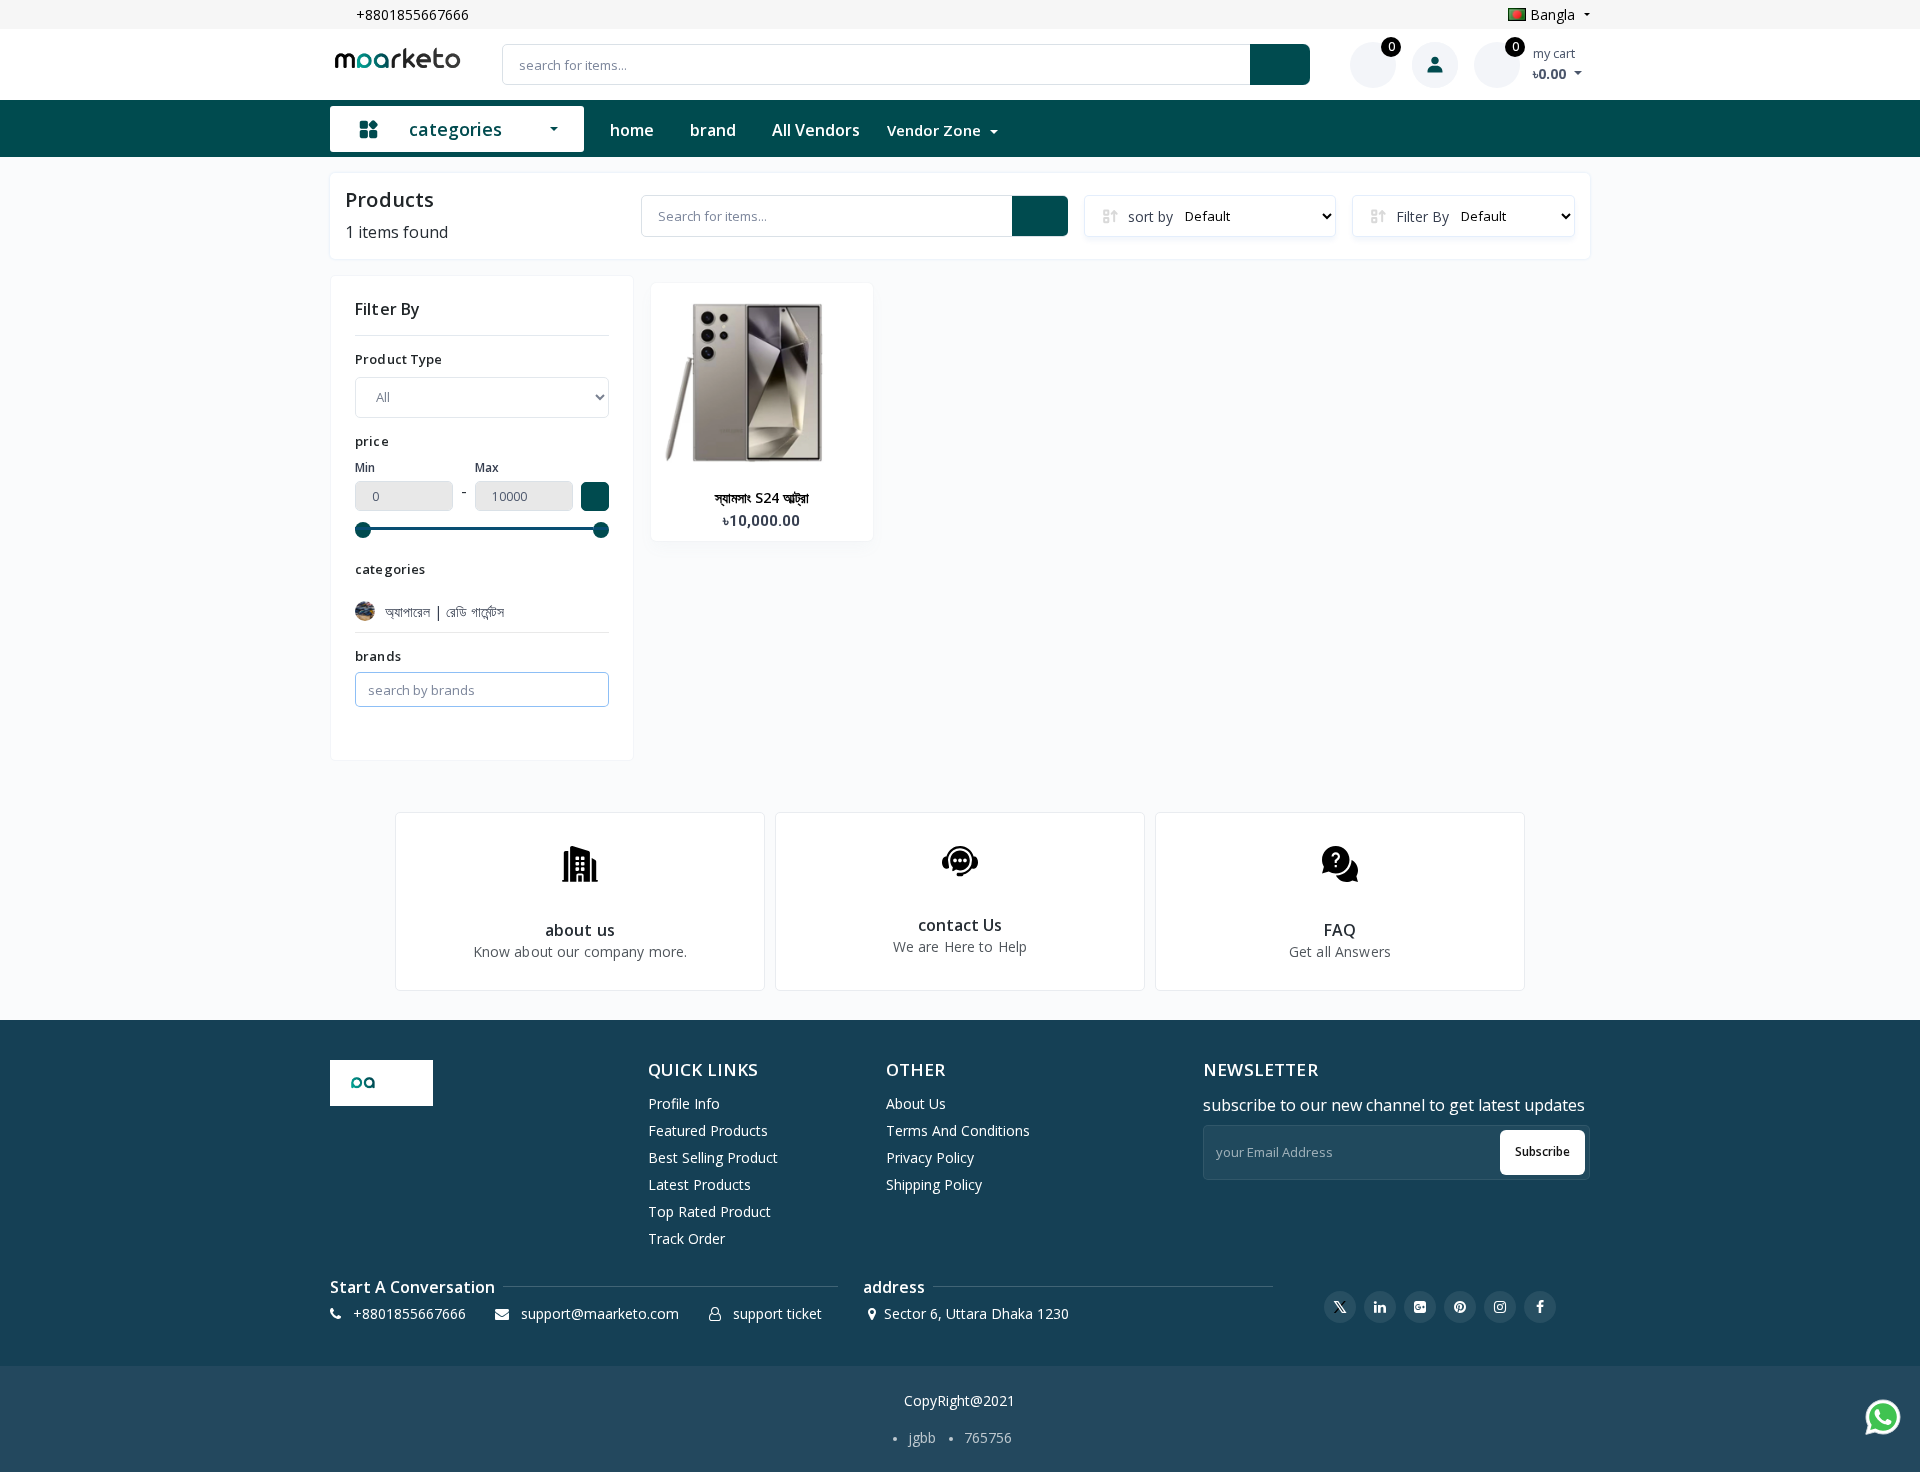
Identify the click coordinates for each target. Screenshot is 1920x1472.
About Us (916, 1103)
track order (686, 1238)
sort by (1150, 216)
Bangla (1552, 14)
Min (365, 467)
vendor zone (936, 130)
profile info (684, 1103)
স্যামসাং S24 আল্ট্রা (762, 497)
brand (713, 130)
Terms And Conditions (958, 1130)
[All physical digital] (482, 397)
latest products (699, 1184)
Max (487, 467)
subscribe (1542, 1151)
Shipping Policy (934, 1184)
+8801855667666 (412, 14)
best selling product (713, 1157)
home (632, 130)
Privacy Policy (930, 1157)
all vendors (816, 130)
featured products (708, 1130)
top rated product (709, 1211)
